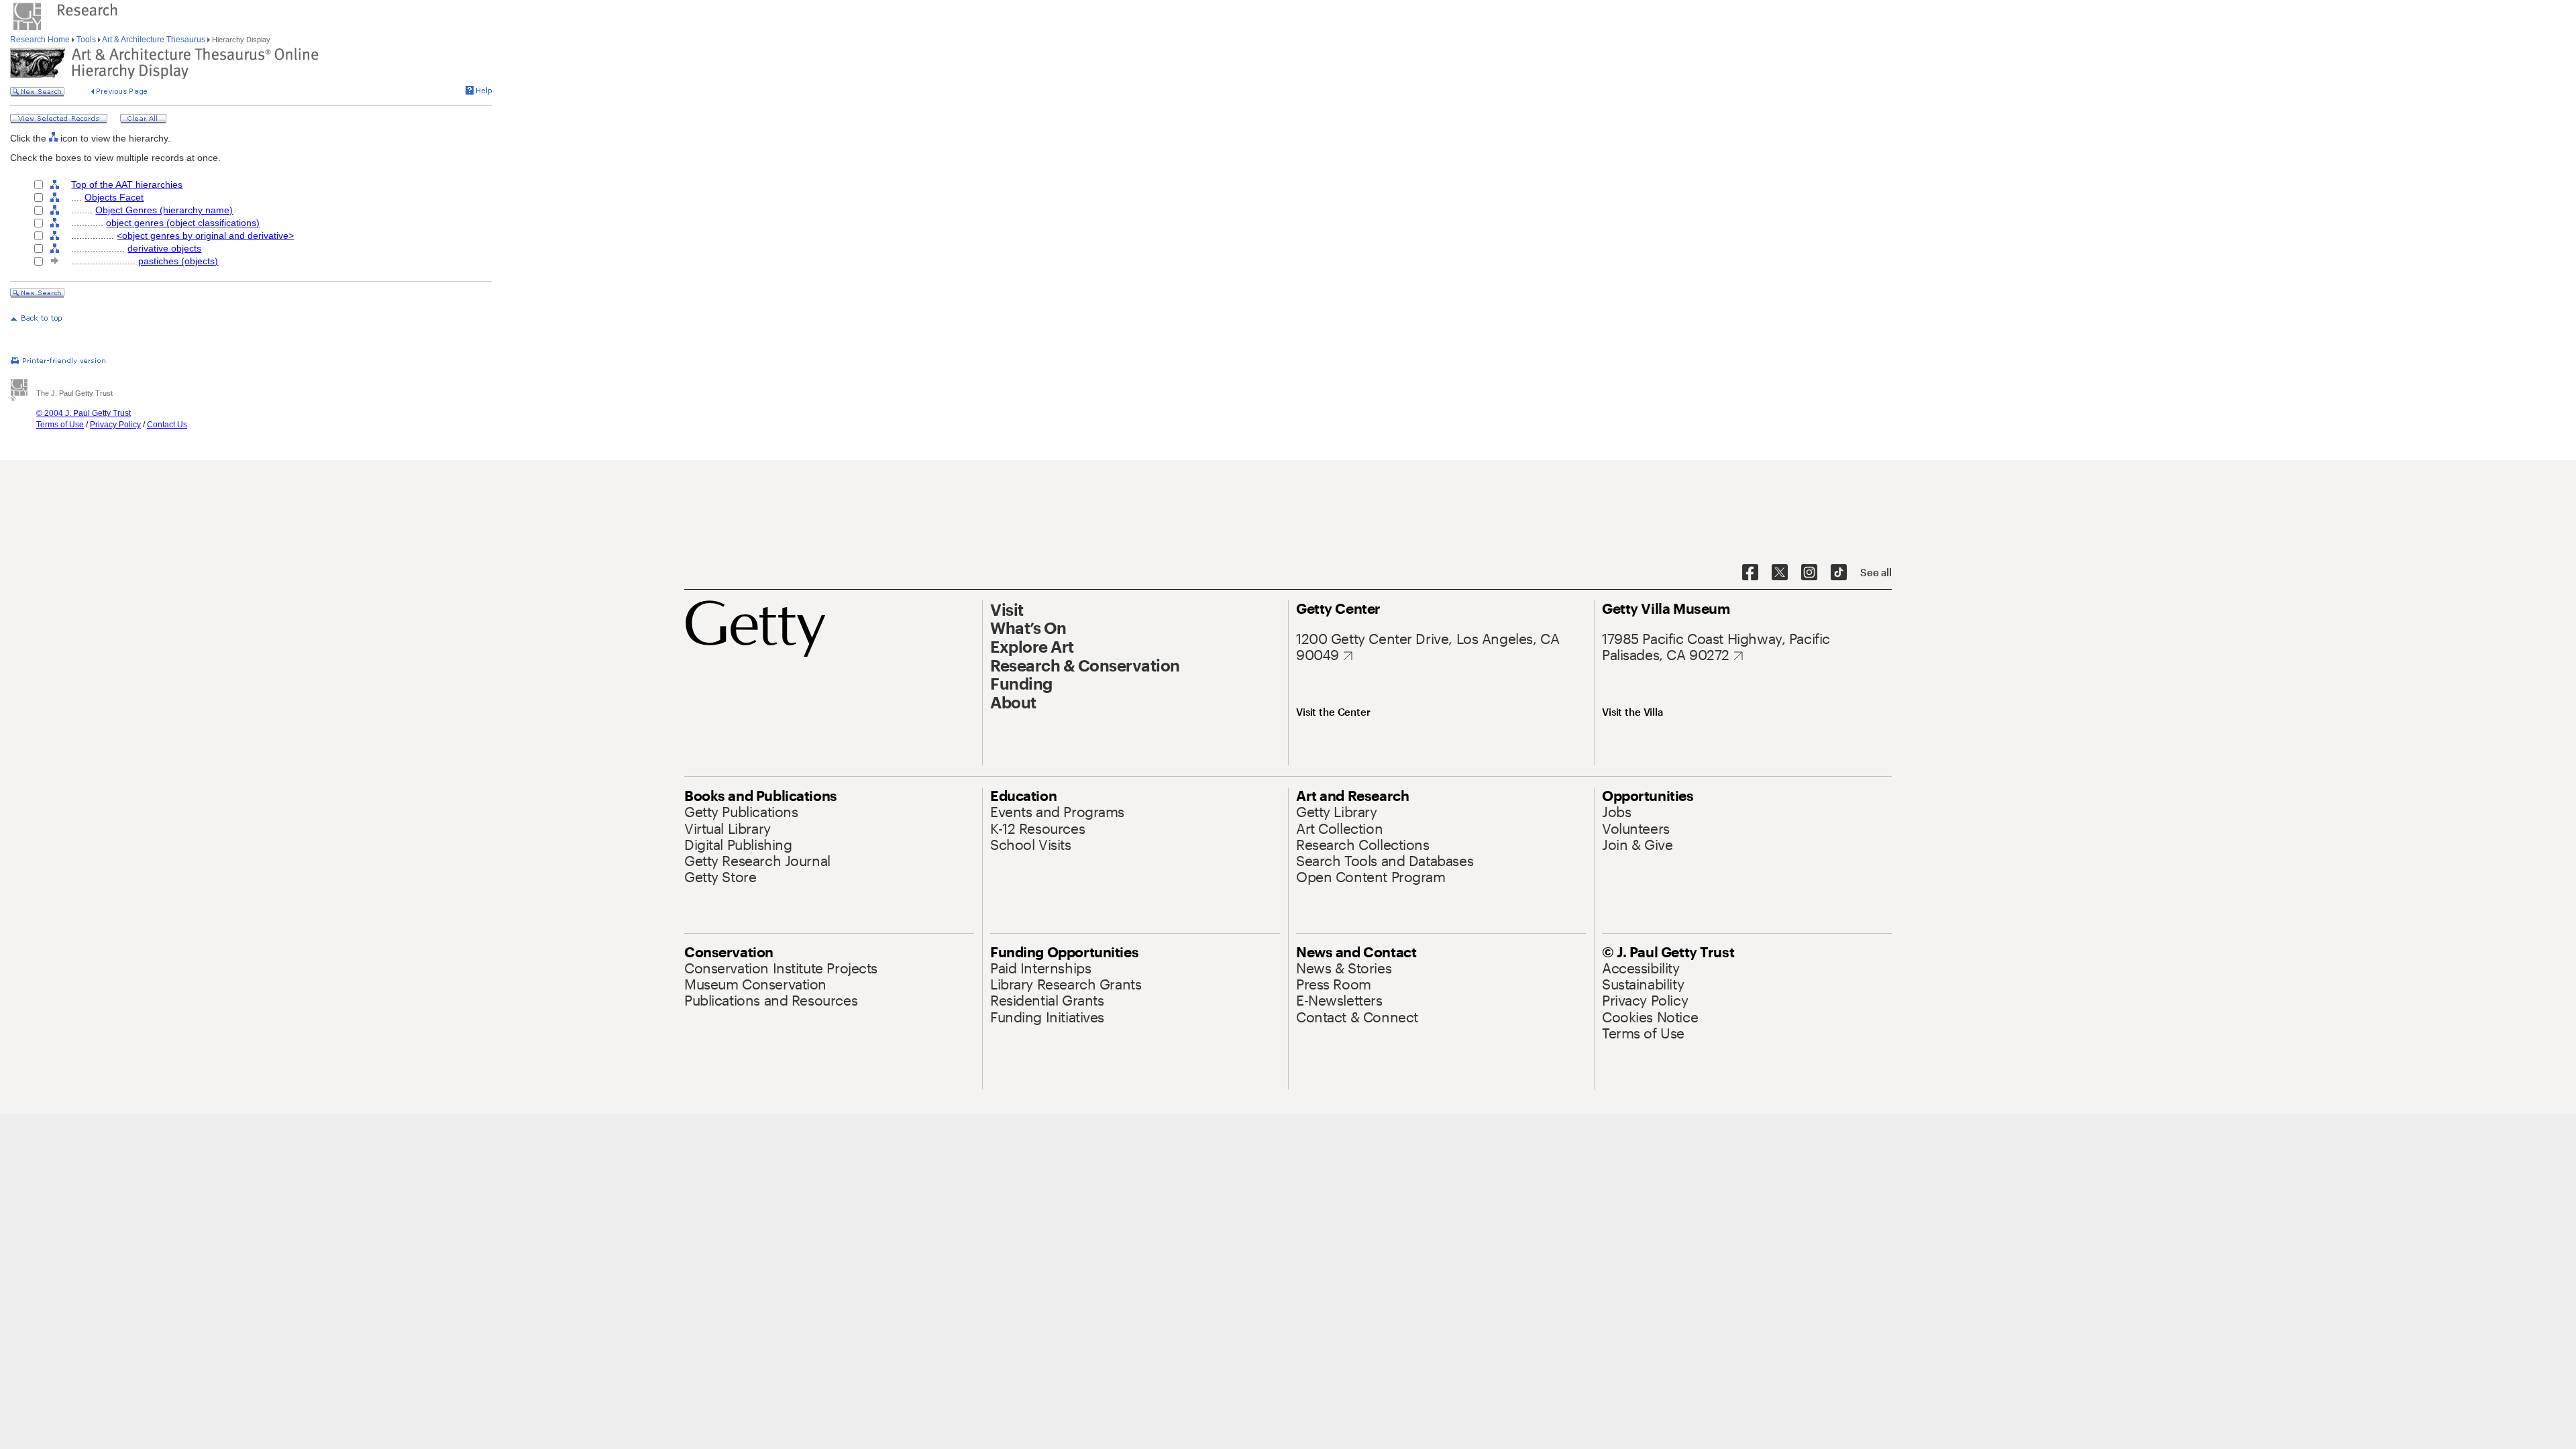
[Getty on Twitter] (1780, 573)
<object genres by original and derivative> (205, 235)
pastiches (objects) (178, 261)
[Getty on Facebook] (1750, 573)
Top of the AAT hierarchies (127, 184)
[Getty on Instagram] (1809, 573)
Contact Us (167, 425)
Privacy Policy (115, 425)
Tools (86, 40)
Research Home (41, 40)
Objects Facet (114, 197)
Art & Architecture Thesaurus (154, 40)
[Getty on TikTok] (1839, 573)
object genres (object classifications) (183, 223)
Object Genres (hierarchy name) (164, 210)
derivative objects (164, 248)
